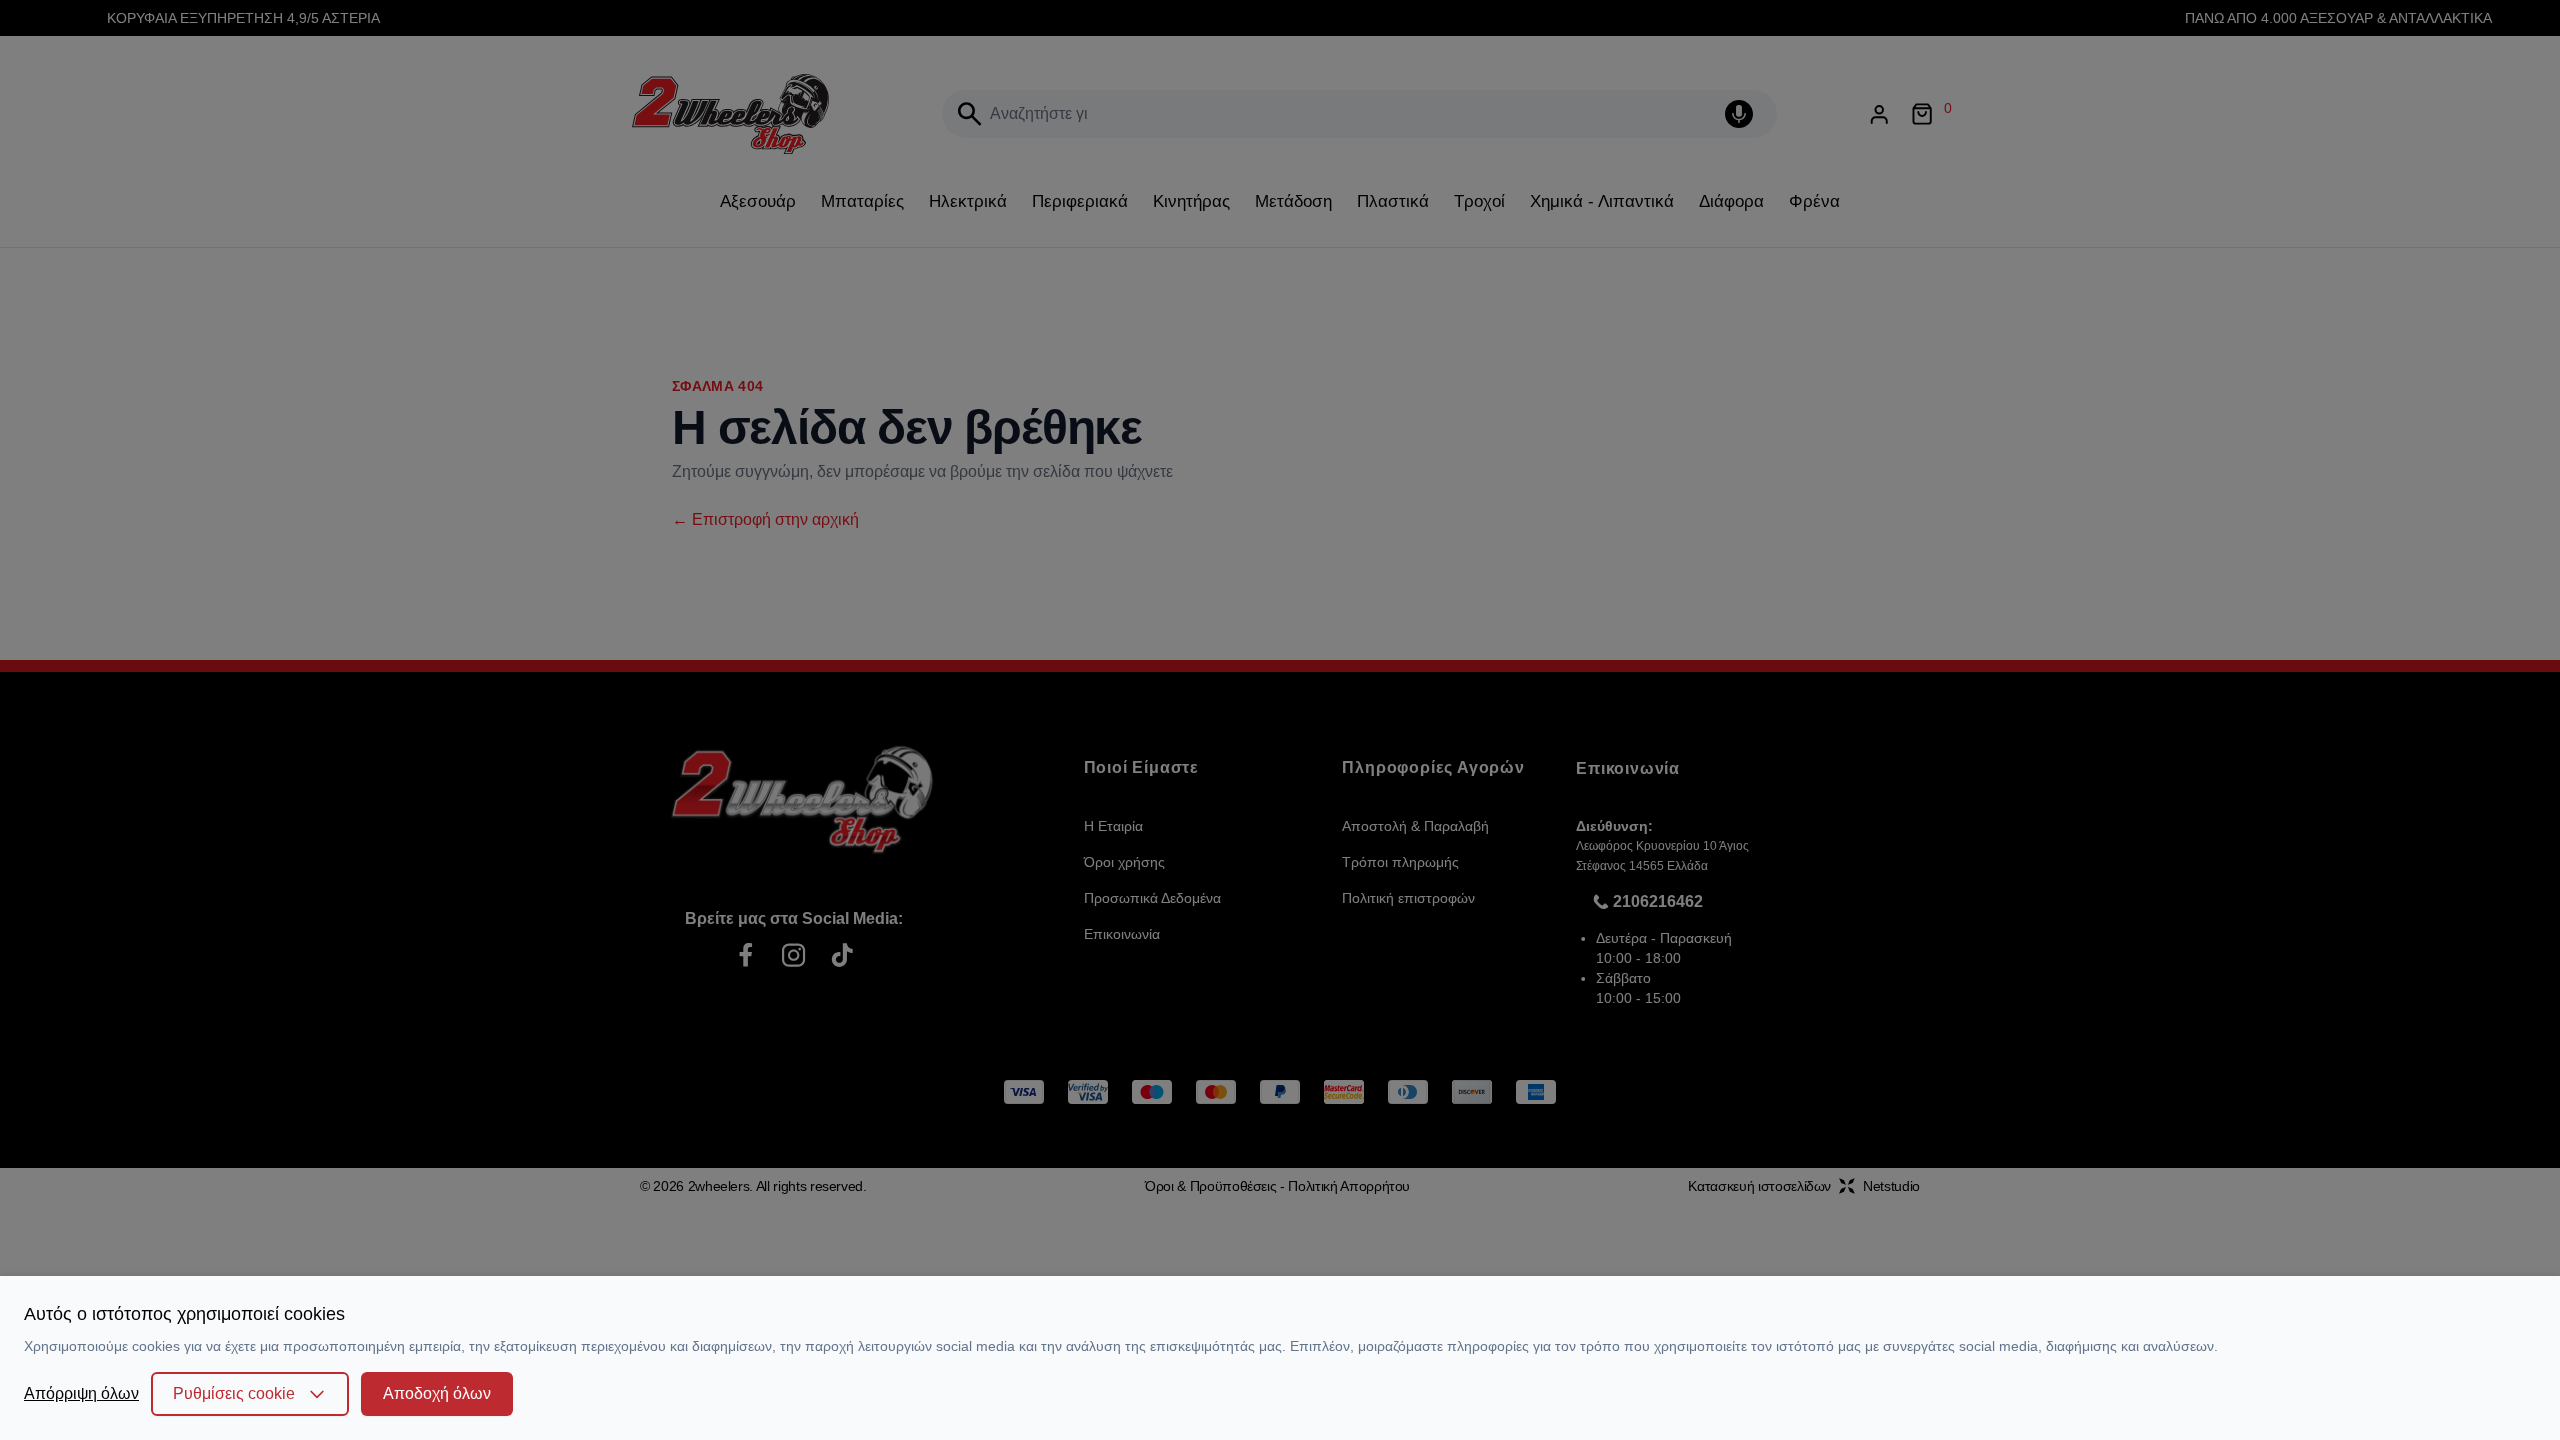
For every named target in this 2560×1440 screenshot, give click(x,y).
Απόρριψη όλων (81, 1393)
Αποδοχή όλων (437, 1393)
